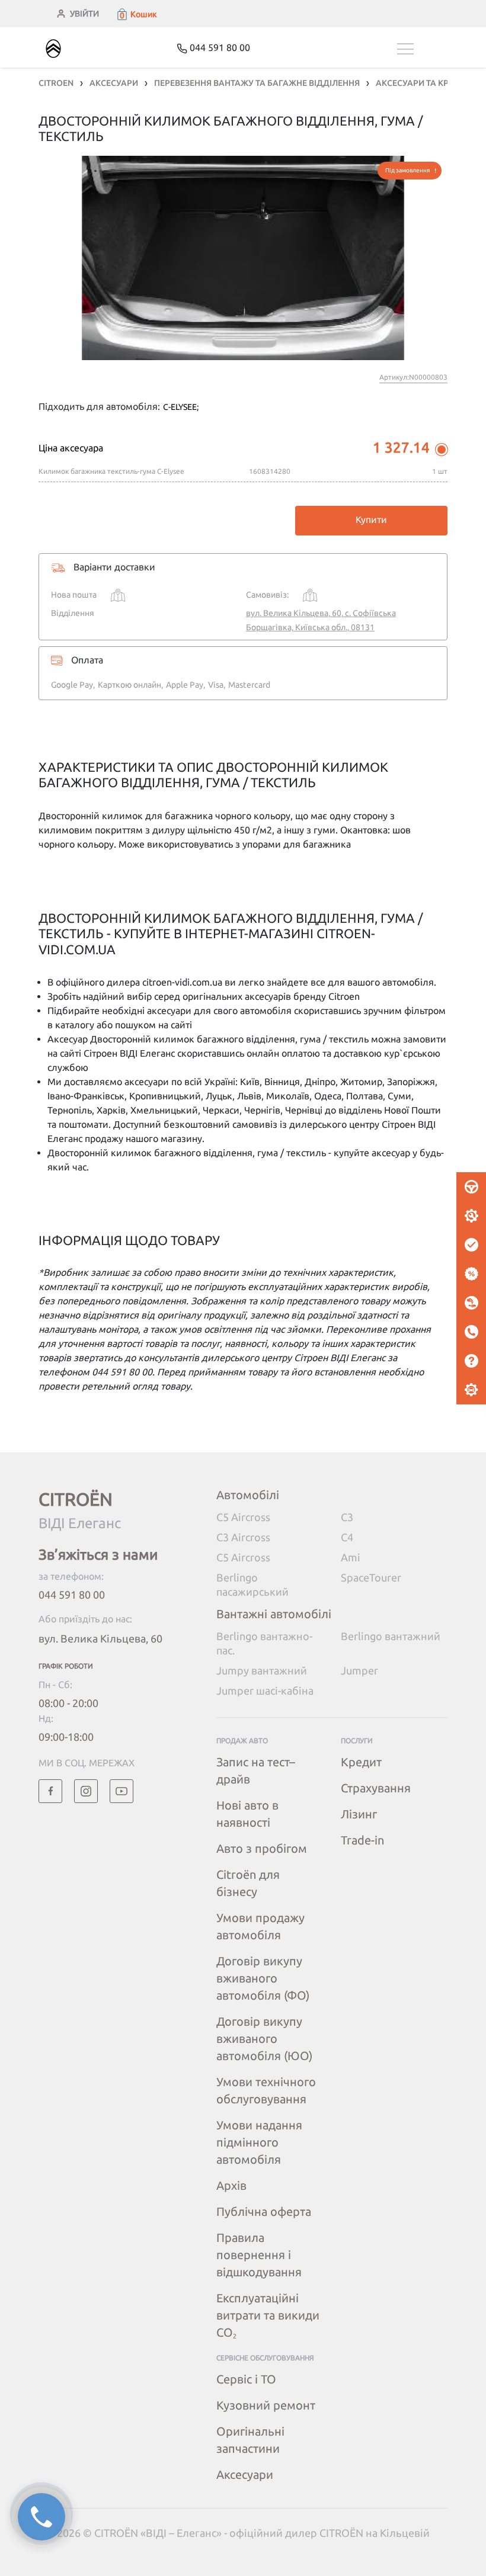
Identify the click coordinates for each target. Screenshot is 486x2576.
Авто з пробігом (262, 1848)
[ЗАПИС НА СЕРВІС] (471, 1216)
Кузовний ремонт (266, 2405)
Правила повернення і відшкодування (259, 2255)
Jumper (359, 1670)
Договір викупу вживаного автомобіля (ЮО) (264, 2038)
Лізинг (359, 1814)
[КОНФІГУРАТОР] (471, 1390)
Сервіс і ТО (246, 2379)
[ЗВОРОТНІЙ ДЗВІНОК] (471, 1332)
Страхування (376, 1788)
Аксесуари (245, 2474)
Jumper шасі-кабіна (265, 1690)
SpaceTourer (371, 1577)
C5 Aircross (243, 1517)
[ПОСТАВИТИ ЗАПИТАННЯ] (471, 1361)
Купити (371, 519)
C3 (347, 1517)
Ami (351, 1557)
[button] (136, 14)
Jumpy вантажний (262, 1670)
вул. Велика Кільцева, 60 (100, 1638)
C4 (347, 1537)
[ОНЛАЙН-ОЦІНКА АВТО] (471, 1245)
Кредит (361, 1762)
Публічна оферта (264, 2211)
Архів (231, 2185)
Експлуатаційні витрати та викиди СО (268, 2315)
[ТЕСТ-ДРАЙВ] (471, 1187)
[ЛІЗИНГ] (471, 1303)
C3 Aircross (243, 1537)
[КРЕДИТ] (471, 1274)
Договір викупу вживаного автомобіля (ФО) (263, 1978)
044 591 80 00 (72, 1595)
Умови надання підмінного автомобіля (259, 2142)
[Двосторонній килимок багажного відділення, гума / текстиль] (243, 258)
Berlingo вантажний (391, 1636)
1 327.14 (401, 447)
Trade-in (362, 1840)
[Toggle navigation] (422, 49)
